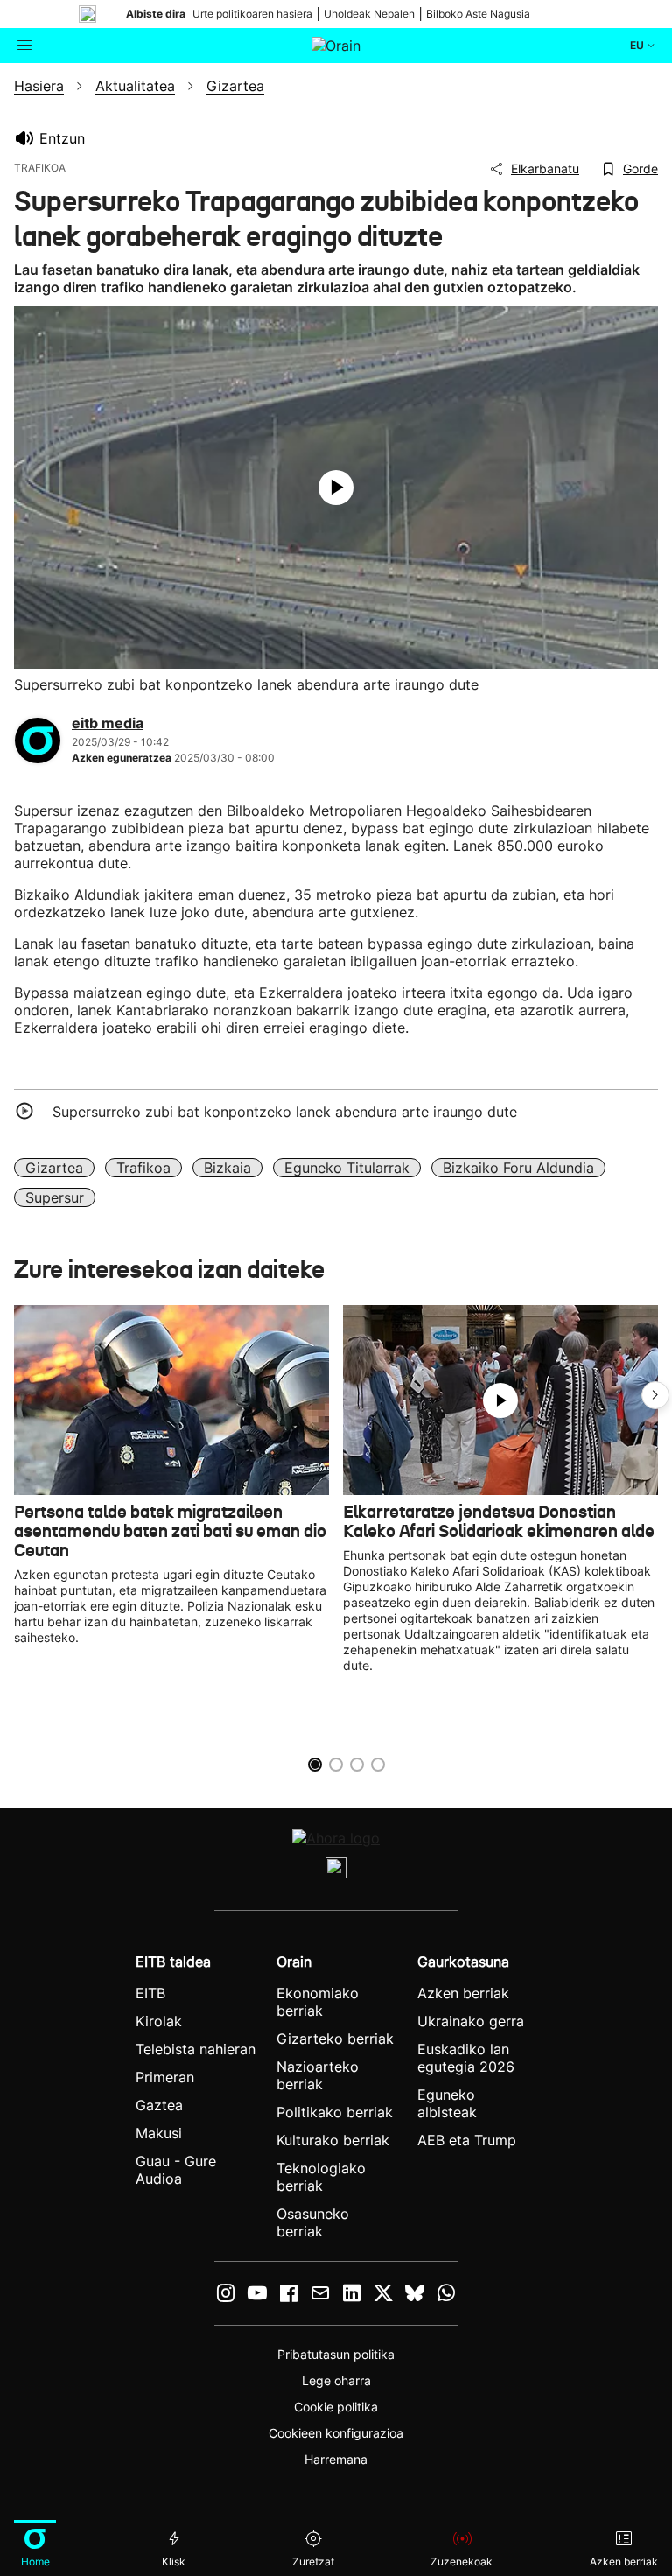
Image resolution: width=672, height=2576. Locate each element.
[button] (655, 1395)
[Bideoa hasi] (336, 488)
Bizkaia (227, 1168)
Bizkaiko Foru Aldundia (518, 1168)
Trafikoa (143, 1168)
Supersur (55, 1197)
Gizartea (54, 1168)
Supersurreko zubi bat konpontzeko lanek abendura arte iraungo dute (285, 1112)
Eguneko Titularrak (347, 1168)
